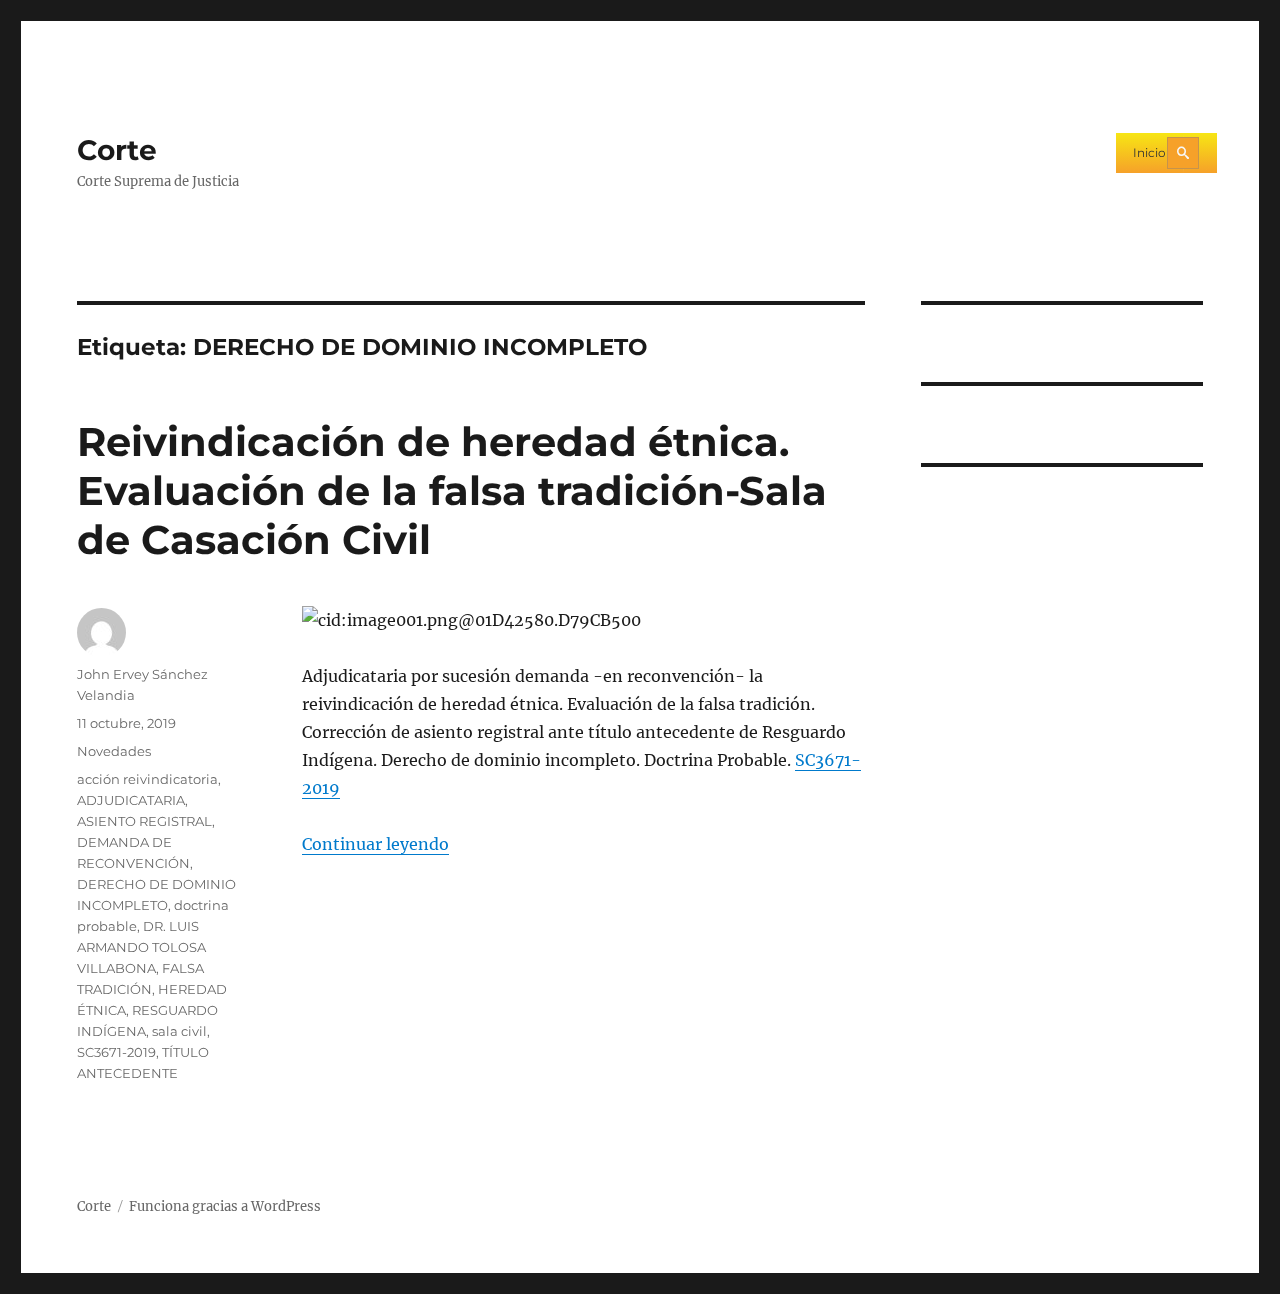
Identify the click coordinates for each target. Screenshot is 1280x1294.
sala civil (179, 1031)
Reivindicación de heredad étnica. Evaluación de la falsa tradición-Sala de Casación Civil (452, 490)
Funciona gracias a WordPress (225, 1206)
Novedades (114, 751)
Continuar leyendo (375, 844)
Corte (117, 150)
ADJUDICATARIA (131, 800)
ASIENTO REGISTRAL (144, 821)
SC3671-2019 (116, 1052)
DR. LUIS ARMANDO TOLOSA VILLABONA (141, 947)
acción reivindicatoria (147, 779)
